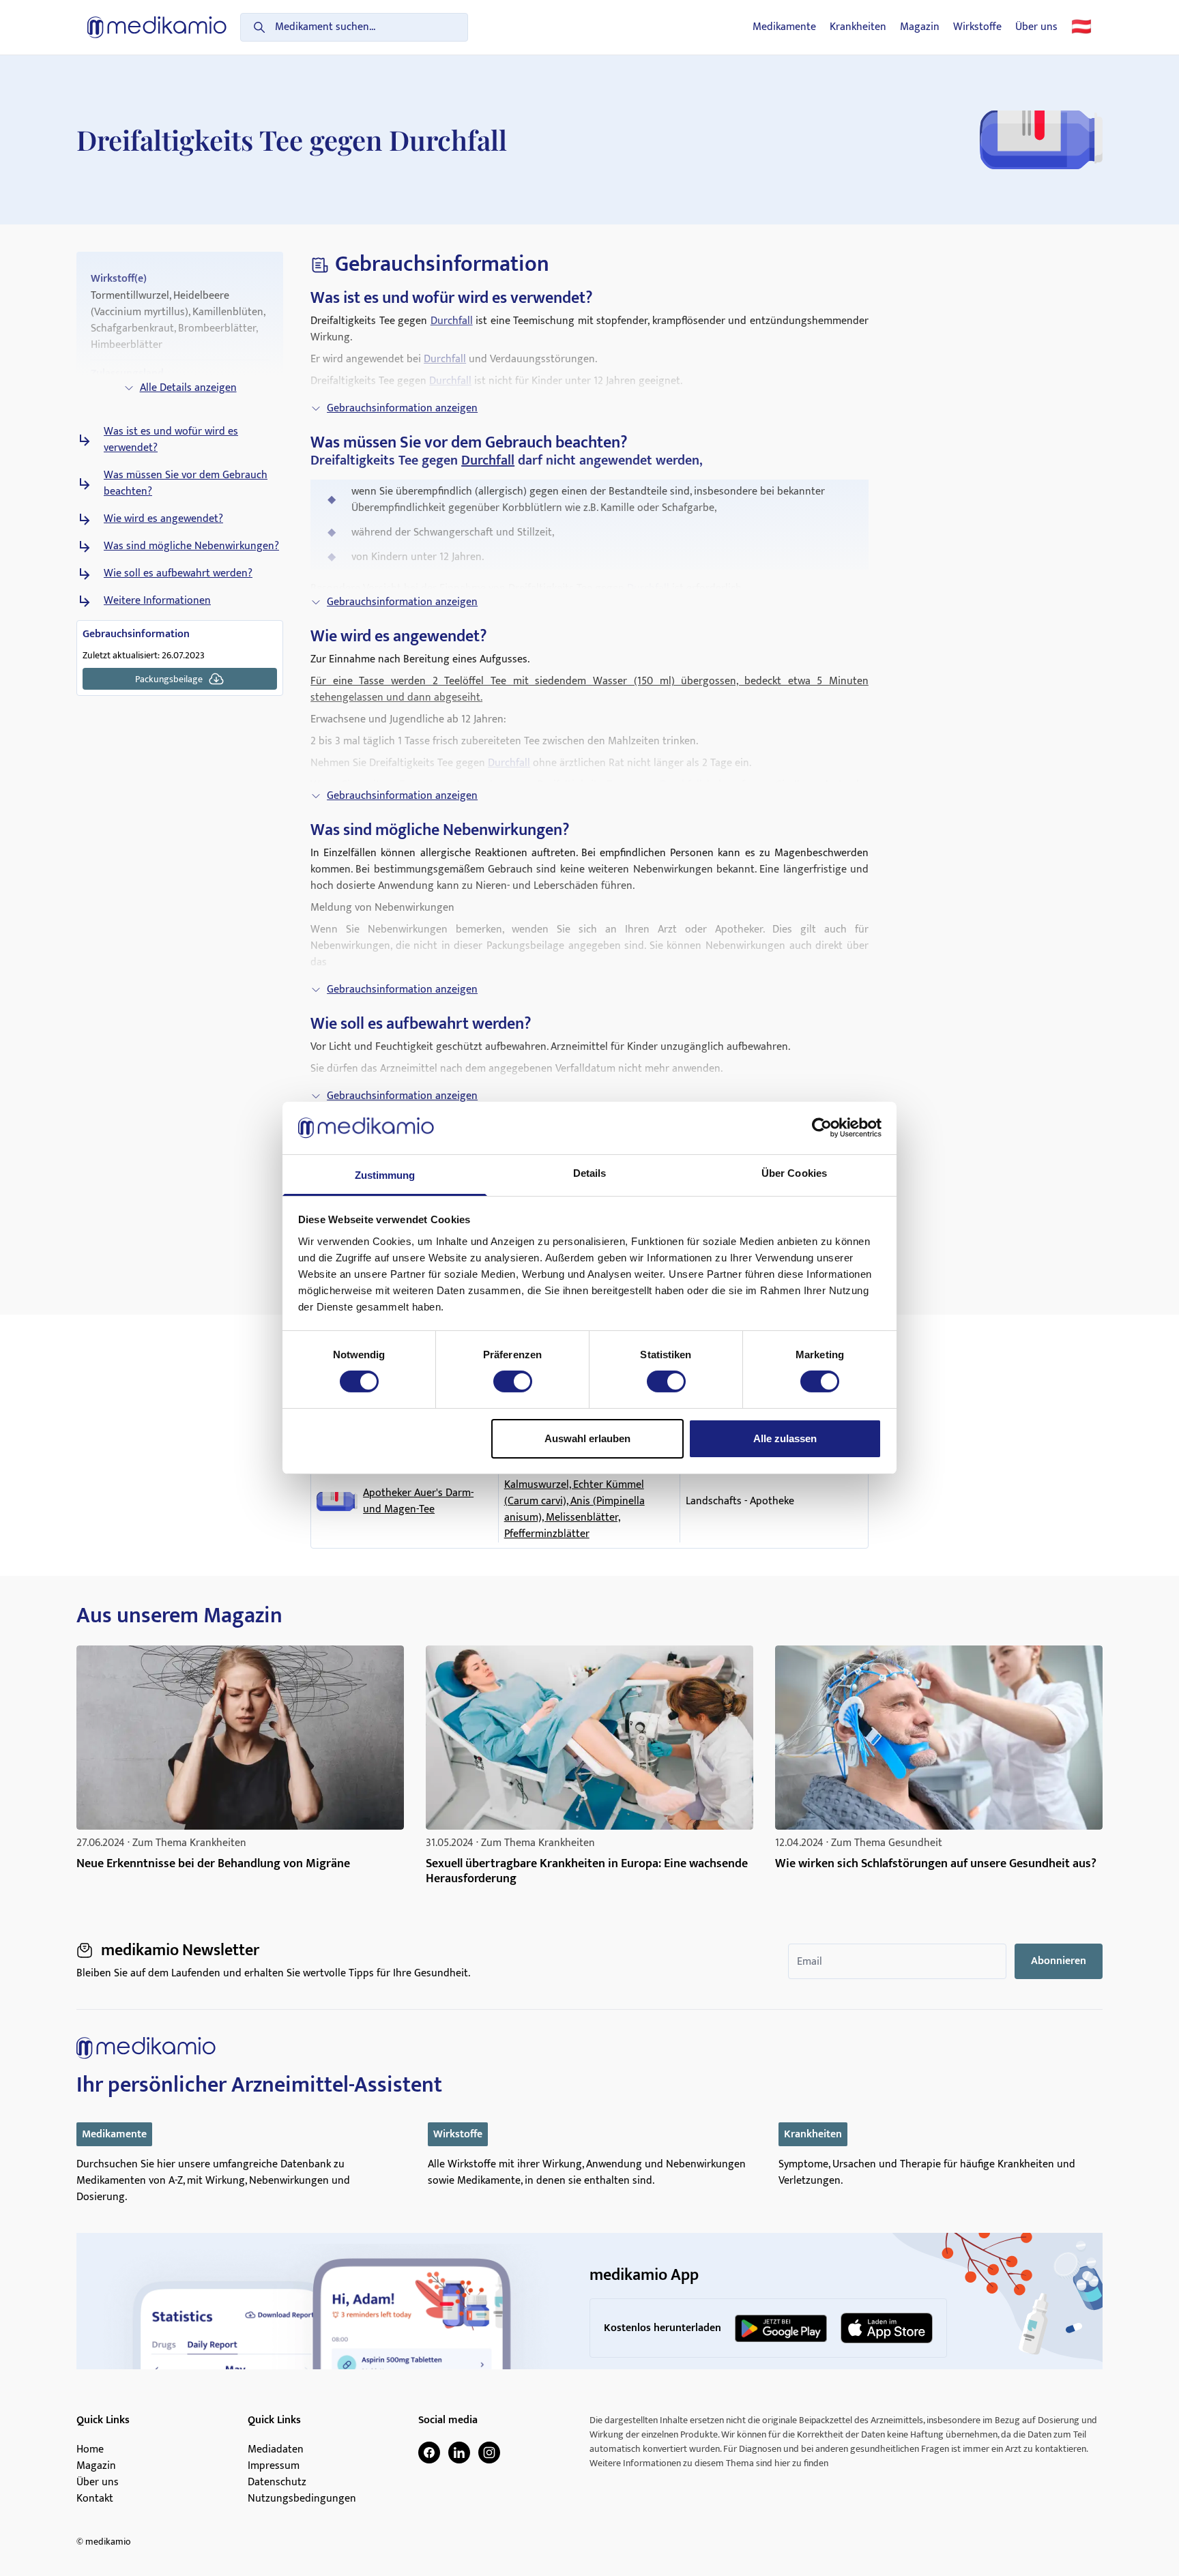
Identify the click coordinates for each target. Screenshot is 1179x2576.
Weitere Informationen (157, 601)
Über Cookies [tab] (794, 1173)
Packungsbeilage (169, 679)
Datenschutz (277, 2483)
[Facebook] (429, 2453)
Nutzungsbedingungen (302, 2499)
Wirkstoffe (977, 27)
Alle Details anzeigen (188, 388)
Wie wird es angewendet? (163, 519)
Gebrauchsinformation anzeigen (402, 408)
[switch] (513, 1381)
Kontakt (95, 2499)
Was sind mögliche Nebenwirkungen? (191, 546)
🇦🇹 (1081, 27)
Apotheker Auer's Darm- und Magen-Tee (418, 1502)
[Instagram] (489, 2453)
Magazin (920, 27)
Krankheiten (858, 27)
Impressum (274, 2466)
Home (90, 2450)
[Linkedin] (459, 2453)
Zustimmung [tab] (385, 1175)
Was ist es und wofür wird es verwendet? (171, 440)
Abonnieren (1059, 1961)
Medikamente (784, 27)
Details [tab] (590, 1173)
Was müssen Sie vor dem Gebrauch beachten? (186, 484)
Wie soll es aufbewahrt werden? (178, 574)
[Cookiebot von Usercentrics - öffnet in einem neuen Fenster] (822, 1128)
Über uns (1036, 27)
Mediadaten (276, 2450)
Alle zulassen (785, 1438)
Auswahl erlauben (587, 1438)
